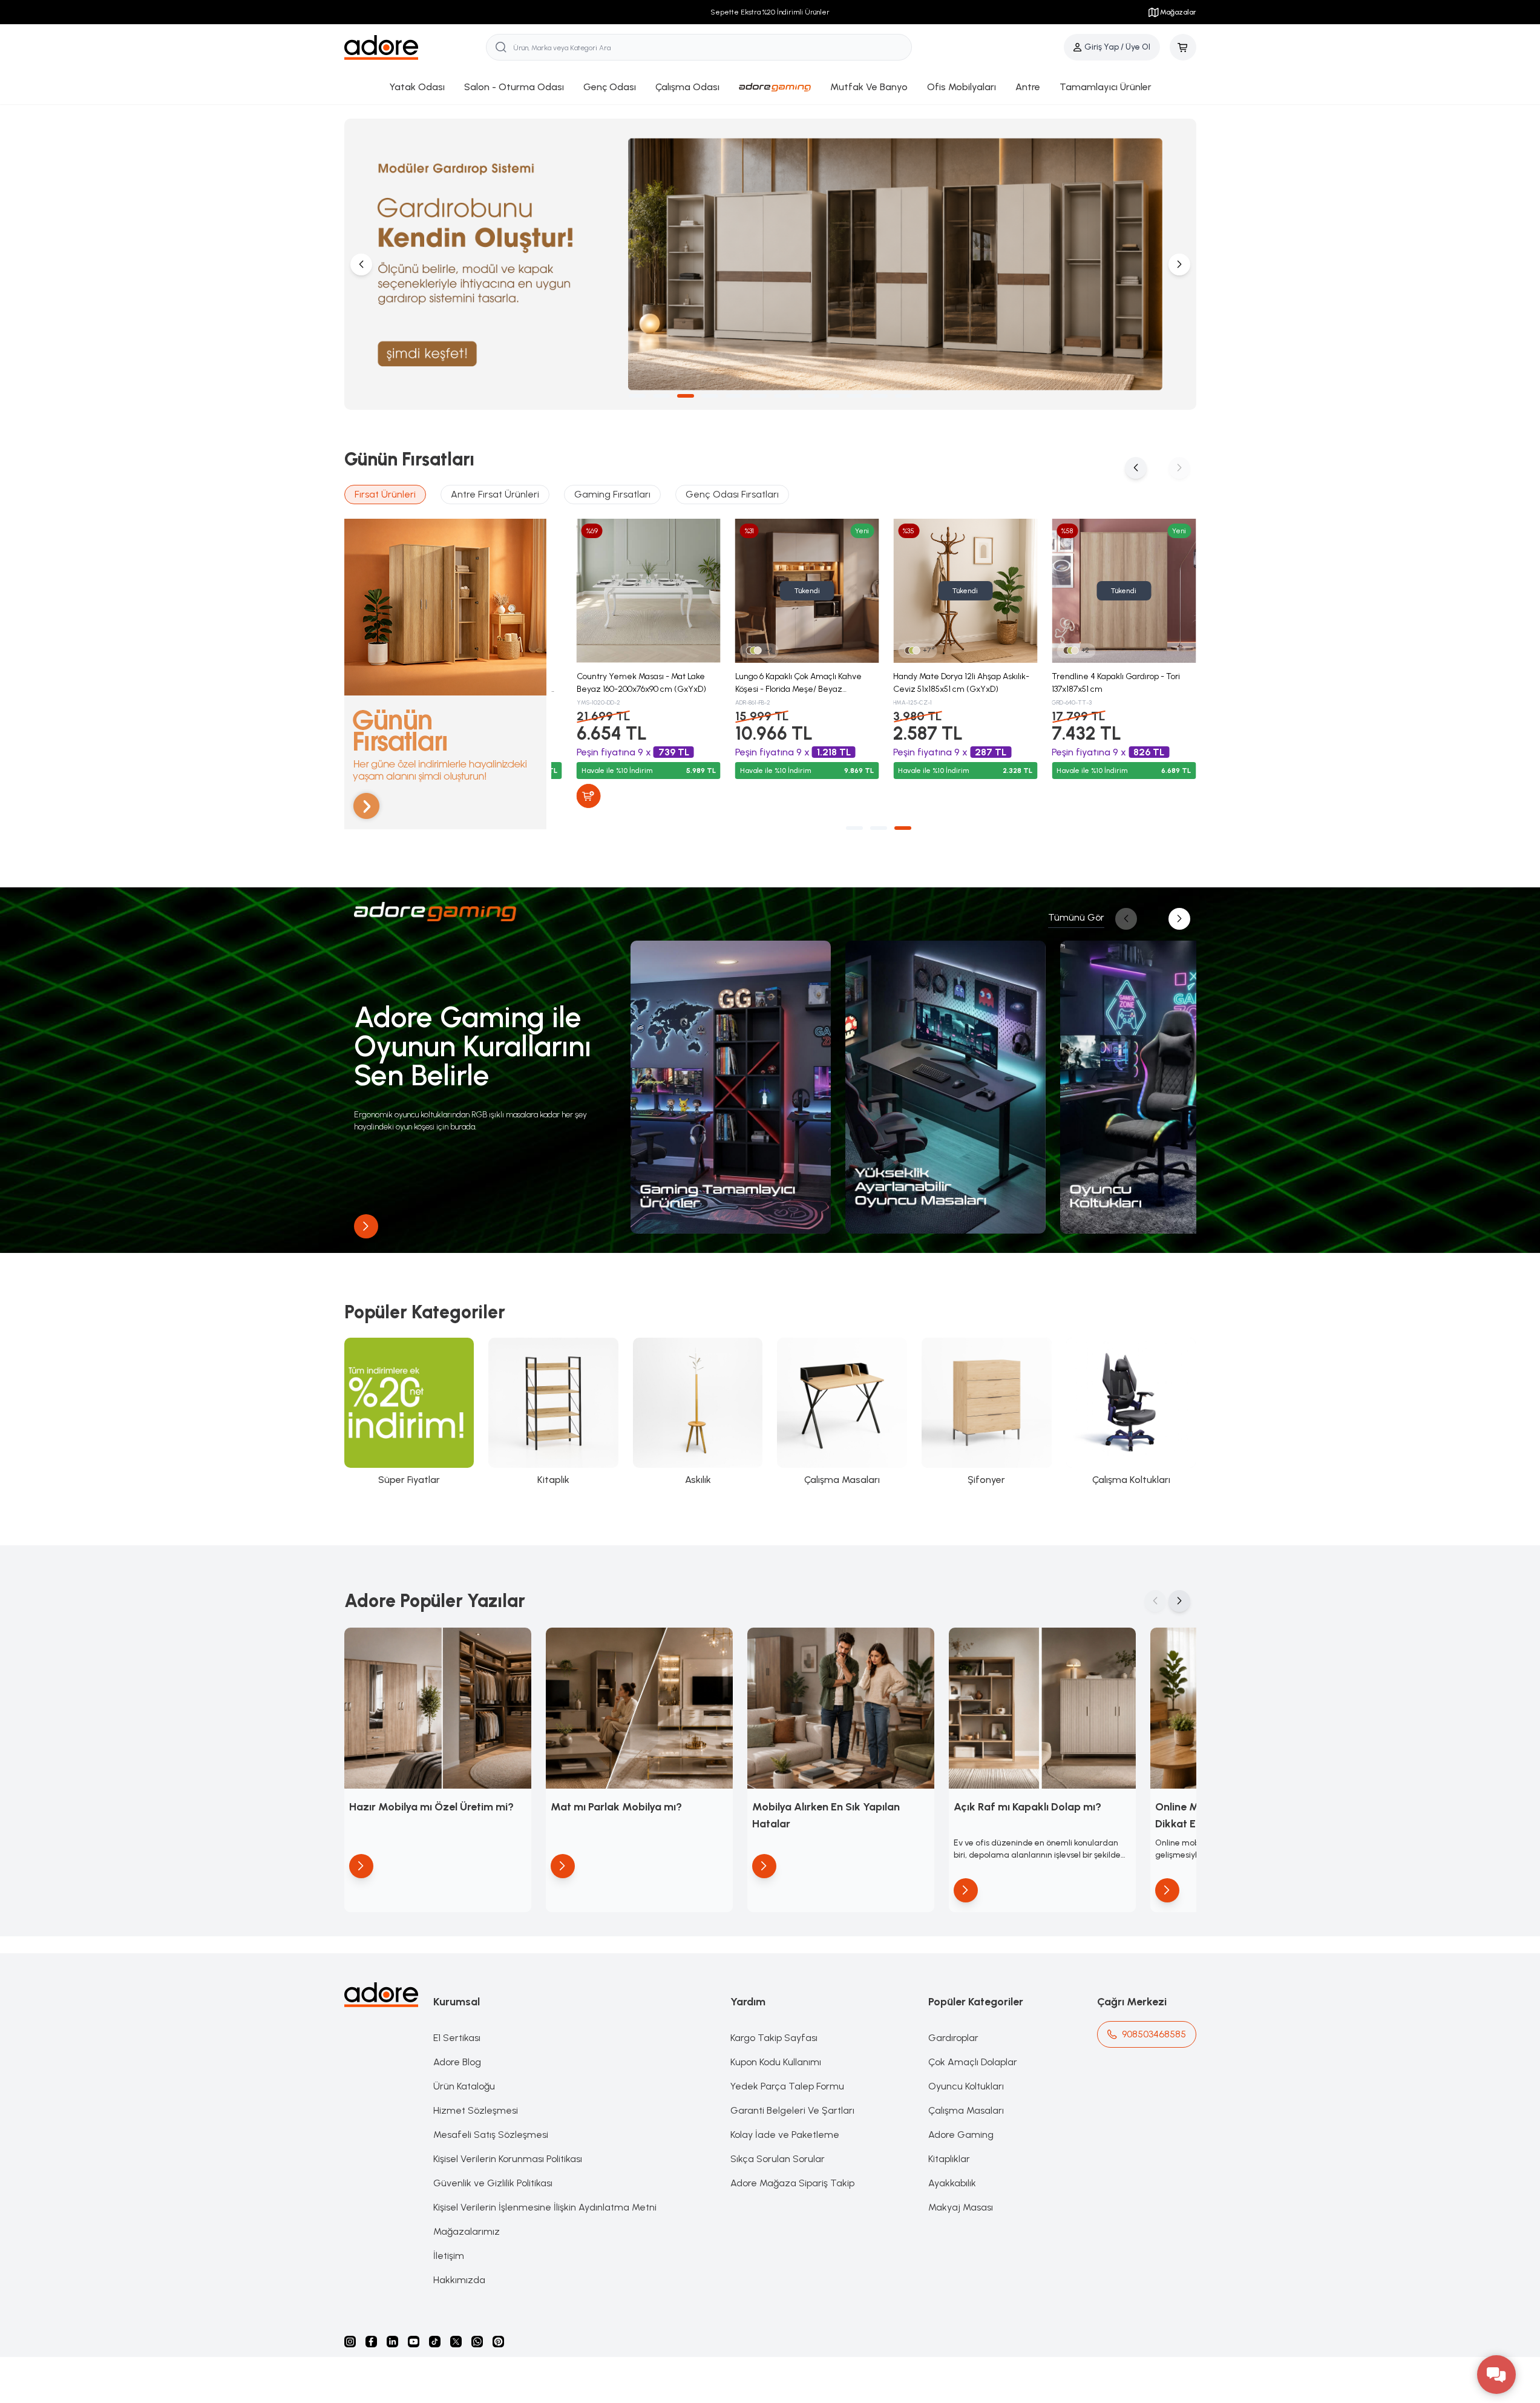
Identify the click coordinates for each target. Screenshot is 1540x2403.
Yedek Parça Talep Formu (787, 2086)
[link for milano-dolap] (770, 264)
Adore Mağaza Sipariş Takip (792, 2183)
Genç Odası (610, 87)
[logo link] (415, 48)
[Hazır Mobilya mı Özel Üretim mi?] (438, 1708)
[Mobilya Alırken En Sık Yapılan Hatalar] (841, 1708)
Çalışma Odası (687, 87)
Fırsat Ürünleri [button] (385, 494)
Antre (1028, 87)
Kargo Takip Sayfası (774, 2038)
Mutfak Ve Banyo (869, 87)
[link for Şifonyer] (987, 1412)
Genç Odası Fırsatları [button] (732, 494)
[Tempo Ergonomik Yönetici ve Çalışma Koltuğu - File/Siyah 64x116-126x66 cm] (791, 591)
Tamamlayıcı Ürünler (1106, 87)
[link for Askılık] (698, 1412)
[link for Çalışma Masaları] (842, 1412)
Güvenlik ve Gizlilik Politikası (493, 2183)
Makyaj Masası (961, 2207)
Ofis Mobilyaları (962, 87)
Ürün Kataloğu (464, 2086)
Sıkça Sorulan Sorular (778, 2159)
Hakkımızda (459, 2280)
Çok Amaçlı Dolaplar (973, 2062)
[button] (637, 396)
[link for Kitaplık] (553, 1412)
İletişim (449, 2256)
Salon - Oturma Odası (514, 87)
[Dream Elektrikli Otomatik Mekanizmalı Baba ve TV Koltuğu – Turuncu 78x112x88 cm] (1108, 591)
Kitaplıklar (949, 2159)
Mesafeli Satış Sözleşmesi (491, 2135)
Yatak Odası (417, 87)
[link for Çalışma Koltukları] (1131, 1412)
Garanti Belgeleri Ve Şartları (792, 2110)
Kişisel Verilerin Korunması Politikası (508, 2159)
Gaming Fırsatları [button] (612, 494)
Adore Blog (457, 2062)
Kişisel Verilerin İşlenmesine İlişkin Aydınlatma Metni (545, 2207)
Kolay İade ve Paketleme (785, 2135)
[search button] (501, 47)
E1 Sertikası (457, 2038)
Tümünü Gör (1076, 917)
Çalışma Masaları (966, 2110)
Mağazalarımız (467, 2231)
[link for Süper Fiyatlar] (409, 1412)
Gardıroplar (953, 2038)
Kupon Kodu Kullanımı (776, 2062)
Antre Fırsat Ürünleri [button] (495, 494)
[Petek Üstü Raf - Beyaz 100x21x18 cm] (633, 591)
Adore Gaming (961, 2135)
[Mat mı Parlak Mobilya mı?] (639, 1708)
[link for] (731, 1087)
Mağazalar (1178, 12)
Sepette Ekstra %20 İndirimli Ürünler (770, 12)
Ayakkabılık (952, 2183)
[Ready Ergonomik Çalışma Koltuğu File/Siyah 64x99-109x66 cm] (949, 591)
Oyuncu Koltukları (966, 2086)
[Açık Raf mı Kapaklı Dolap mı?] (1042, 1708)
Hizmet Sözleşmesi (476, 2110)
